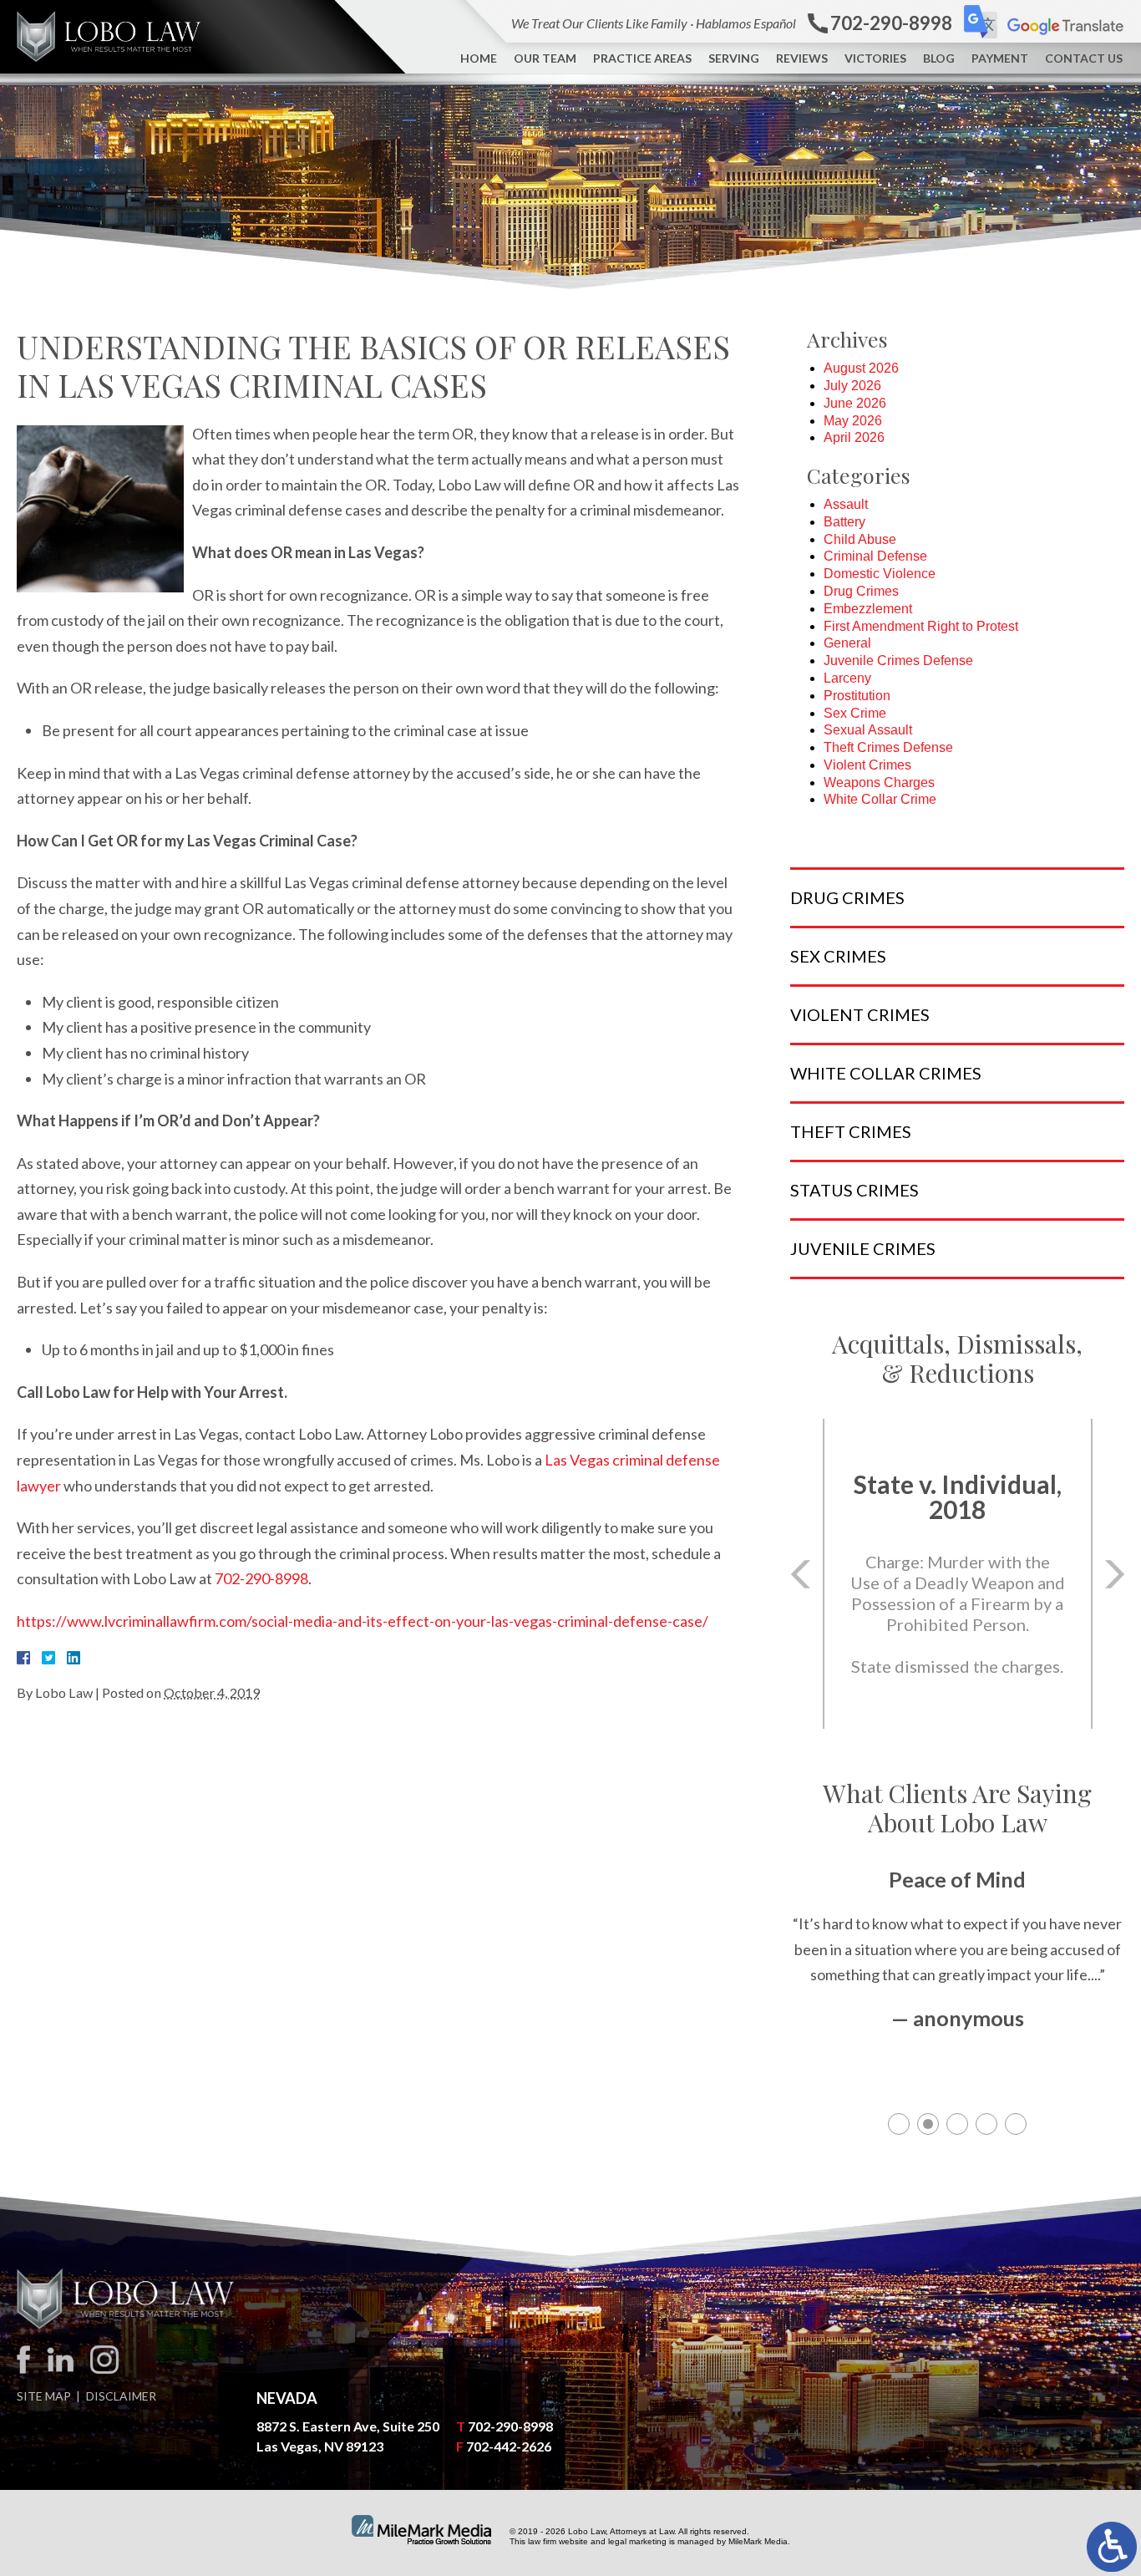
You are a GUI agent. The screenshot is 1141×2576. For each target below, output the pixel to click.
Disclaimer (121, 2396)
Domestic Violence (880, 574)
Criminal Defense (875, 556)
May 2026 (853, 421)
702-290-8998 (261, 1578)
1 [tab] (899, 2124)
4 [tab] (986, 2124)
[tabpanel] (957, 1968)
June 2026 (855, 403)
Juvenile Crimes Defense (898, 661)
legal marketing (637, 2541)
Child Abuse (860, 539)
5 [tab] (1016, 2124)
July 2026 (852, 386)
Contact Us (1084, 58)
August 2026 (861, 368)
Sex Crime (855, 713)
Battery (844, 522)
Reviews (802, 58)
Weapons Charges (879, 782)
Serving (734, 58)
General (847, 643)
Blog (939, 58)
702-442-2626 (509, 2446)
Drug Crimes (861, 591)
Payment (1000, 58)
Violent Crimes (867, 765)
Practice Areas (642, 58)
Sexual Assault (868, 730)
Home (479, 58)
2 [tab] (928, 2124)
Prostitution (857, 696)
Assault (846, 504)
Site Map (44, 2396)
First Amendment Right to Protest (921, 626)
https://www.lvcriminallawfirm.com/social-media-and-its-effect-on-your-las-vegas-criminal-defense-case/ (363, 1621)
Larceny (847, 678)
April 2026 (854, 437)
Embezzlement (868, 609)
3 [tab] (957, 2124)
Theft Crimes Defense (888, 747)
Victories (875, 58)
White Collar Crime (880, 799)
